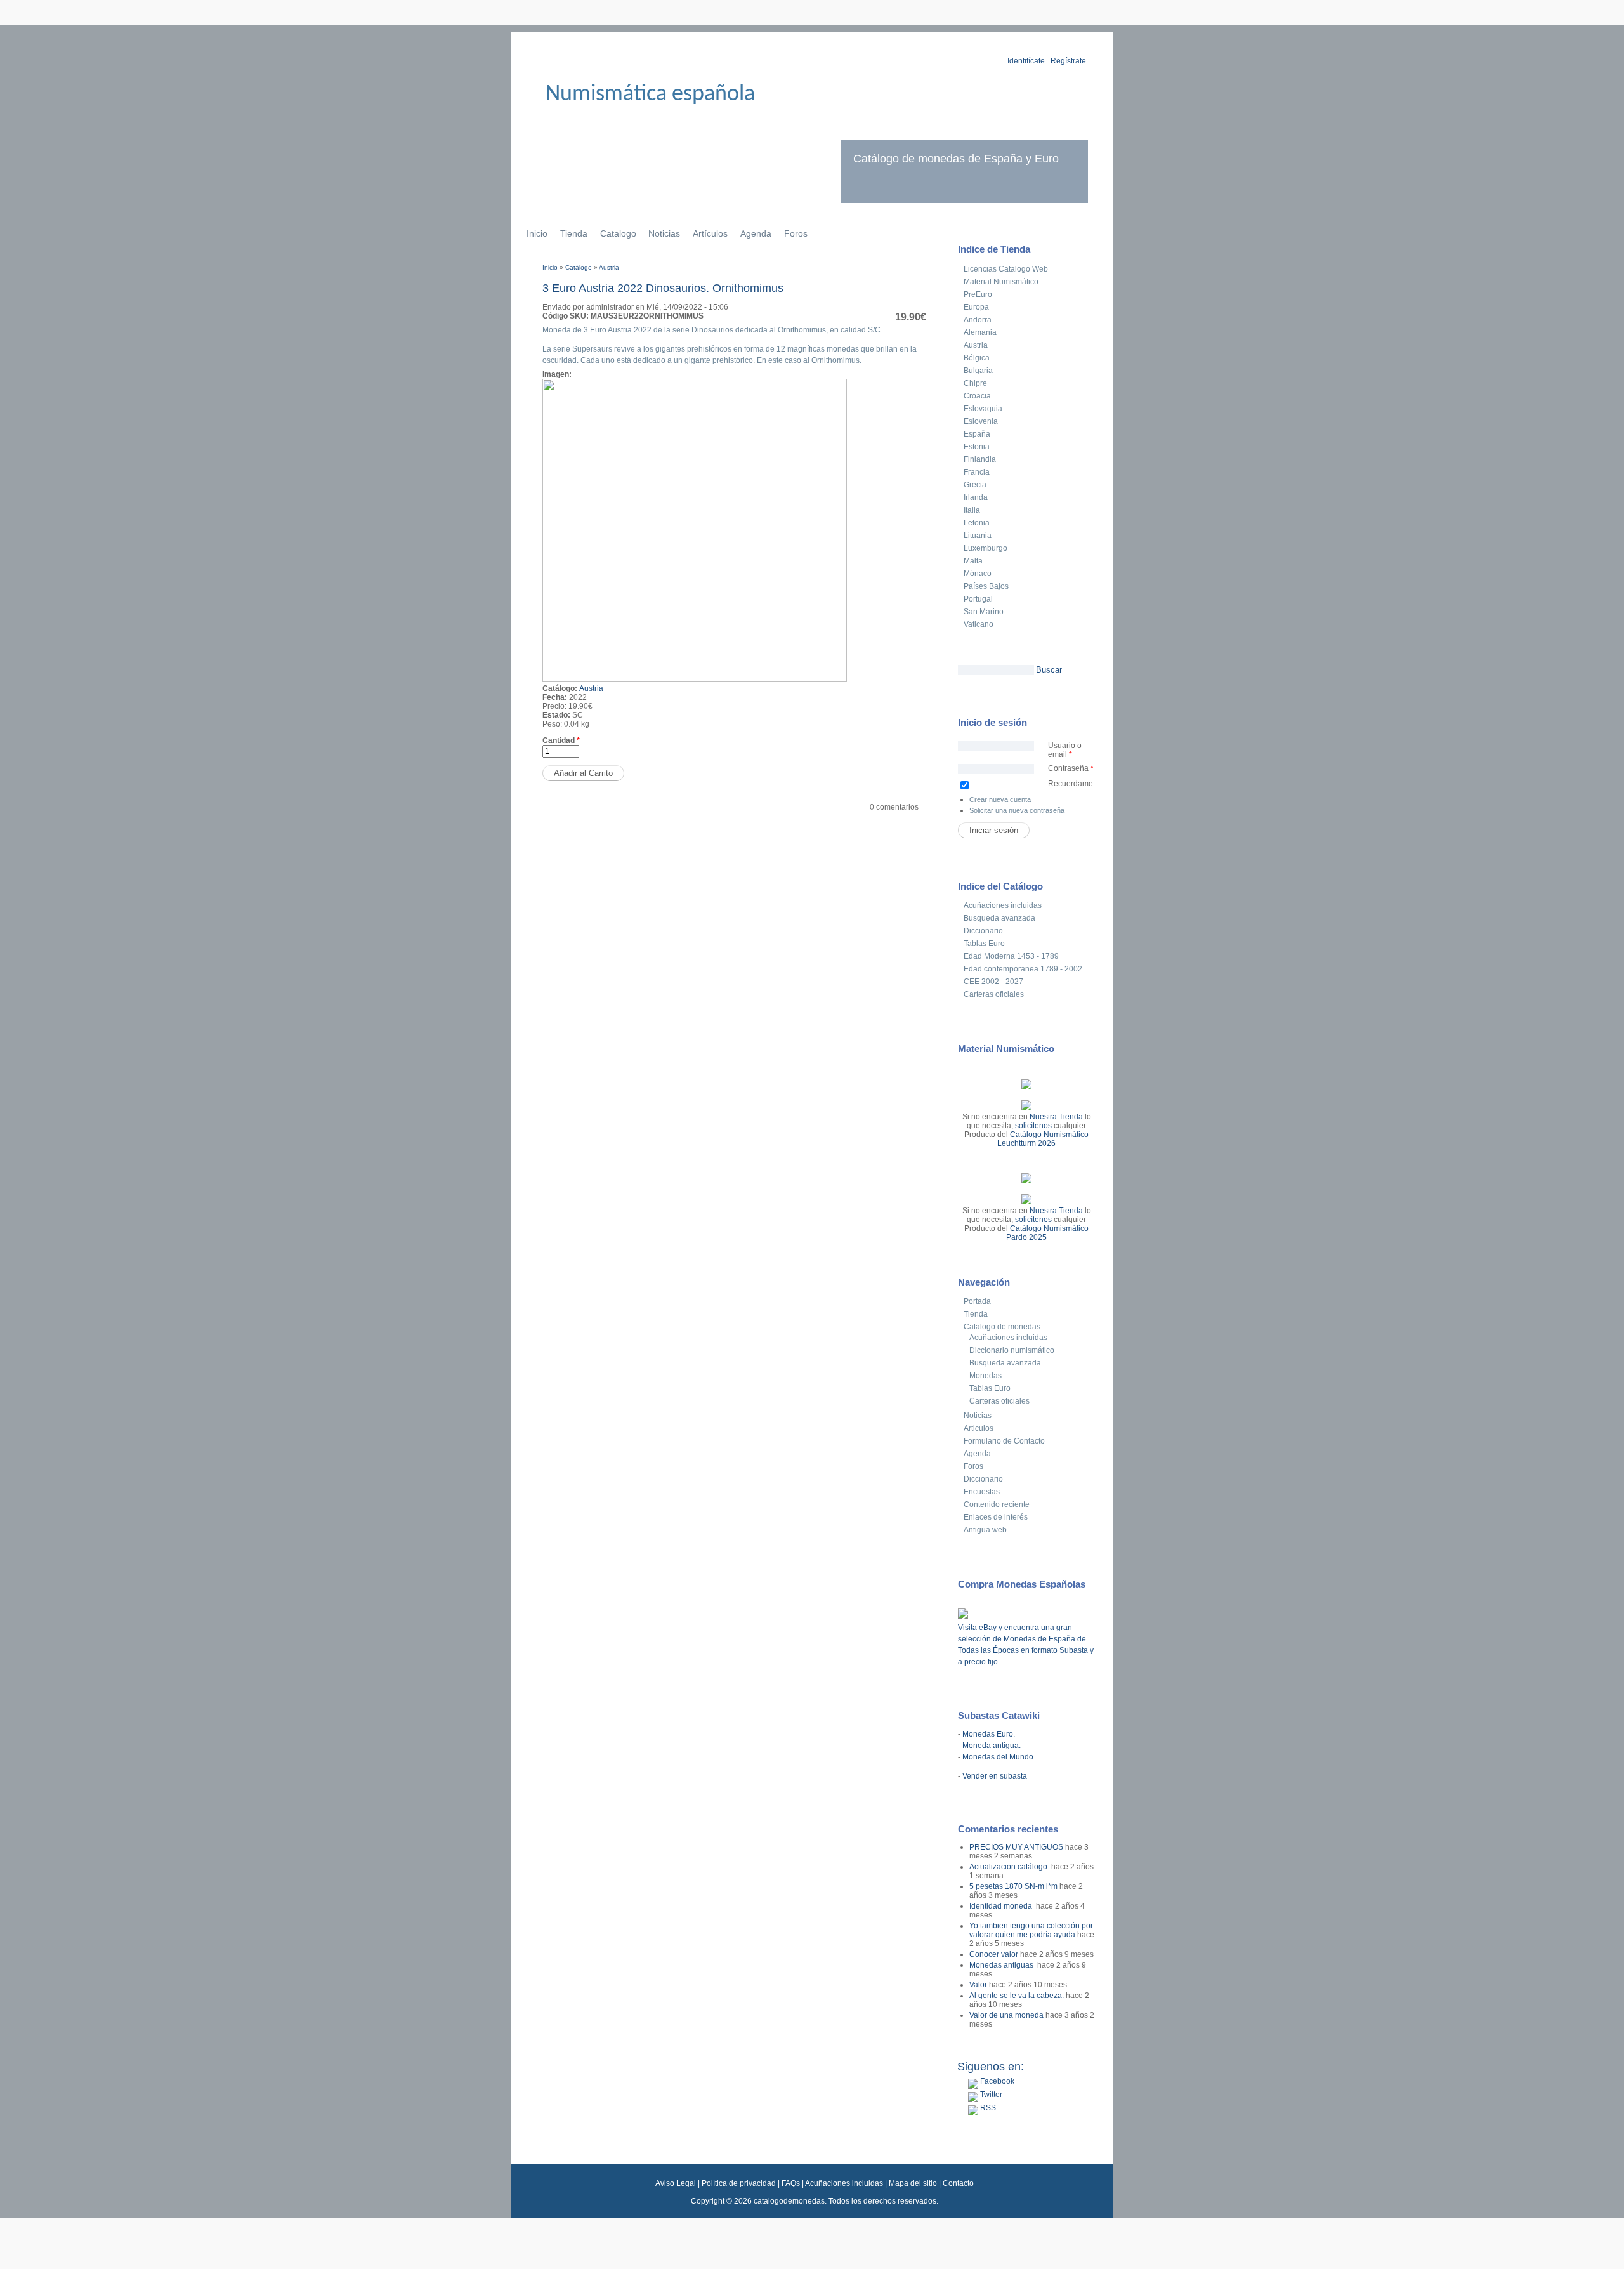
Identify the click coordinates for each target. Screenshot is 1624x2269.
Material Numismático (1001, 282)
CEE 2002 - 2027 (993, 982)
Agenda (756, 233)
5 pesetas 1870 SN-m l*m (1013, 1886)
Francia (977, 472)
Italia (972, 510)
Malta (973, 561)
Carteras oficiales (994, 994)
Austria (609, 267)
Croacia (977, 396)
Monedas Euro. (989, 1734)
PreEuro (978, 294)
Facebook (996, 2081)
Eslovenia (981, 421)
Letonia (977, 523)
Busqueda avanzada (999, 918)
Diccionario (983, 931)
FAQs (791, 2183)
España (977, 434)
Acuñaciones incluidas (1003, 905)
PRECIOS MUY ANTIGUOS (1016, 1847)
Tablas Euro (984, 944)
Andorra (978, 320)
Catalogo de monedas (1002, 1327)
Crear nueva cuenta (1000, 799)
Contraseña (1071, 768)
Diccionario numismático (1012, 1350)
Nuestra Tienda (1056, 1117)
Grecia (975, 485)
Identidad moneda (1002, 1906)
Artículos (710, 233)
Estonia (977, 447)
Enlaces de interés (996, 1517)
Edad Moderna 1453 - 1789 (1011, 956)
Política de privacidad (739, 2183)
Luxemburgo (986, 548)
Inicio (537, 233)
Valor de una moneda (1006, 2015)
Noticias (664, 233)
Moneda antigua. (992, 1746)
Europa (976, 307)
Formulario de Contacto (1004, 1441)
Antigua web (985, 1530)
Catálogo (579, 267)
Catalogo (618, 233)
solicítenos (1033, 1126)
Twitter (990, 2095)
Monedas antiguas (1002, 1965)
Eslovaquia (983, 409)
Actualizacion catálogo (1009, 1867)
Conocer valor (994, 1954)
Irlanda (976, 497)
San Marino (984, 612)
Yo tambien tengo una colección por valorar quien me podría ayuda (1031, 1930)
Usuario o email (1065, 750)
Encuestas (982, 1492)
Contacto (958, 2183)
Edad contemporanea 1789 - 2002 (1023, 969)
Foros (796, 233)
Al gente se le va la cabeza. (1017, 1996)
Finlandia (980, 459)
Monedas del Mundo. (999, 1757)
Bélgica (977, 358)
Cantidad (561, 740)
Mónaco (978, 574)
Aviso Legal (676, 2183)
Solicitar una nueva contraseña (1017, 810)
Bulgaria (978, 371)
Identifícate (1026, 61)
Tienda (574, 233)
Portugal (978, 599)
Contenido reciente (997, 1504)
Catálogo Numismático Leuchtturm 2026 (1043, 1139)
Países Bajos (986, 586)
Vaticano (979, 624)
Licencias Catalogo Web (1006, 269)
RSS (987, 2108)
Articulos (979, 1428)
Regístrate (1068, 61)
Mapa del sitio (913, 2183)
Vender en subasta (995, 1776)
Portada (977, 1301)
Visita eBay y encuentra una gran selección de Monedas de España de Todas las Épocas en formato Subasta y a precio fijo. (1026, 1645)
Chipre (975, 383)
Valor (978, 1985)
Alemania (980, 332)
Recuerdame (1071, 784)
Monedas (986, 1376)
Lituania (978, 536)
